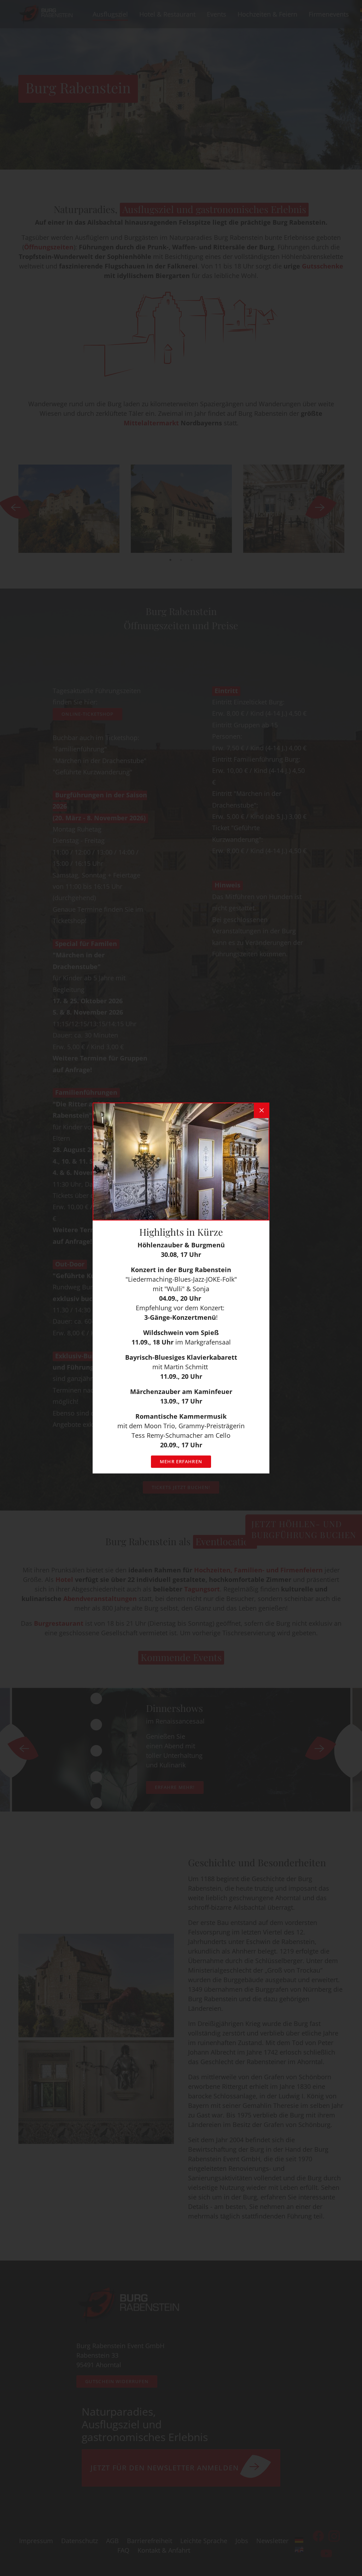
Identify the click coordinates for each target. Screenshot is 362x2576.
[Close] (262, 1110)
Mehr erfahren (181, 1461)
